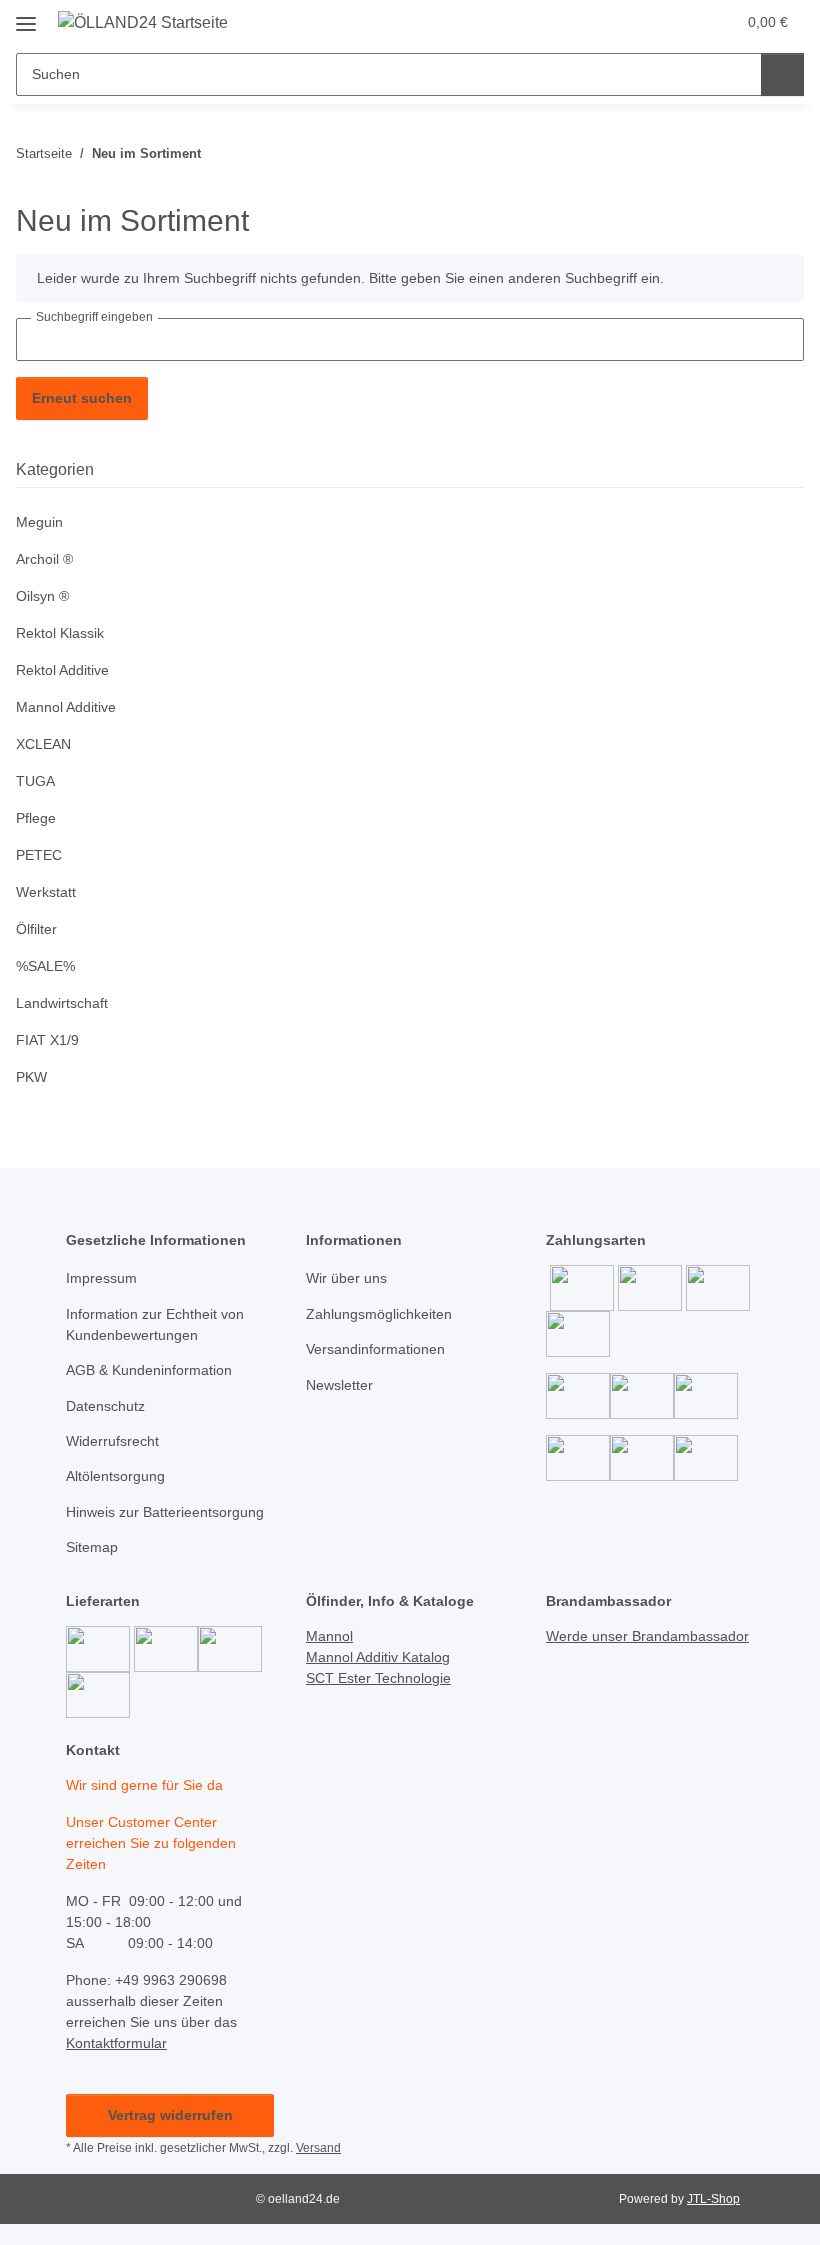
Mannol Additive (66, 707)
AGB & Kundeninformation (149, 1370)
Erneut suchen (82, 398)
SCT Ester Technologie (378, 1678)
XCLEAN (43, 744)
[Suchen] (782, 74)
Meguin (39, 522)
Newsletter (339, 1385)
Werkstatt (46, 892)
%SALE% (45, 966)
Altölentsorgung (115, 1476)
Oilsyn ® (42, 596)
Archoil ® (44, 559)
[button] (641, 22)
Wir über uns (346, 1278)
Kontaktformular (116, 2043)
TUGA (35, 781)
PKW (31, 1077)
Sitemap (92, 1547)
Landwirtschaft (62, 1003)
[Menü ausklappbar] (26, 16)
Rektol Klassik (60, 633)
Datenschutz (105, 1406)
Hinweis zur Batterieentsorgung (165, 1512)
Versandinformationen (375, 1349)
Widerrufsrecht (112, 1441)
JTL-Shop (713, 2199)
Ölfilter (36, 929)
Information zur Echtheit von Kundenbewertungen (155, 1324)
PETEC (39, 855)
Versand (318, 2148)
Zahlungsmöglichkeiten (379, 1314)
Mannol (329, 1636)
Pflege (36, 818)
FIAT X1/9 (47, 1040)
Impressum (101, 1278)
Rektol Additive (62, 670)
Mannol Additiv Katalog (378, 1657)
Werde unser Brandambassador (647, 1636)
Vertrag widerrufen (170, 2115)
